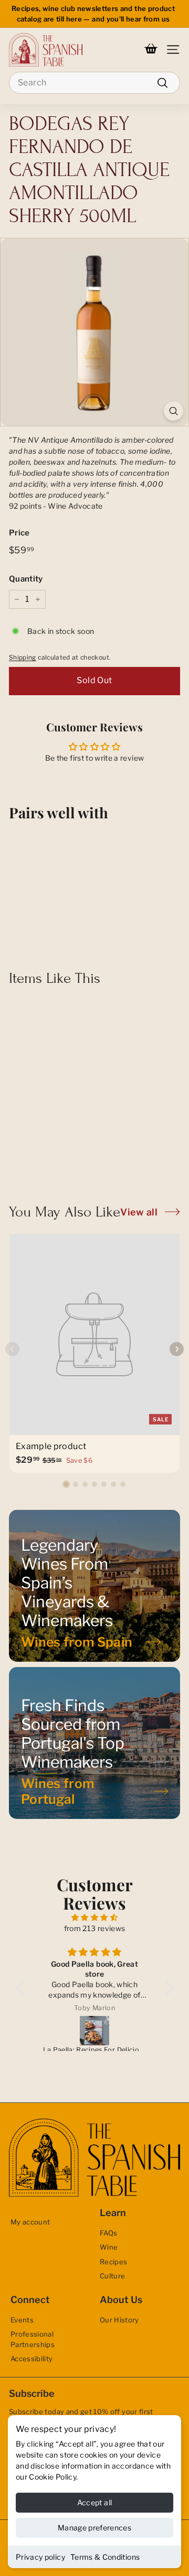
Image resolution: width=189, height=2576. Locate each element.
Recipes (113, 2262)
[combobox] (94, 83)
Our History (119, 2320)
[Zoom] (174, 411)
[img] (95, 1917)
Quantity (26, 579)
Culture (112, 2276)
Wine (109, 2247)
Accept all (95, 2502)
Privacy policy (40, 2557)
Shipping (23, 657)
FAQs (108, 2233)
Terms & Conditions (105, 2557)
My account (30, 2222)
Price (19, 533)
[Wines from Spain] (94, 1586)
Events (22, 2320)
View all (139, 1212)
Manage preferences (94, 2528)
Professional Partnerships (33, 2339)
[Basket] (151, 50)
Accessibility (32, 2359)
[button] (66, 1484)
